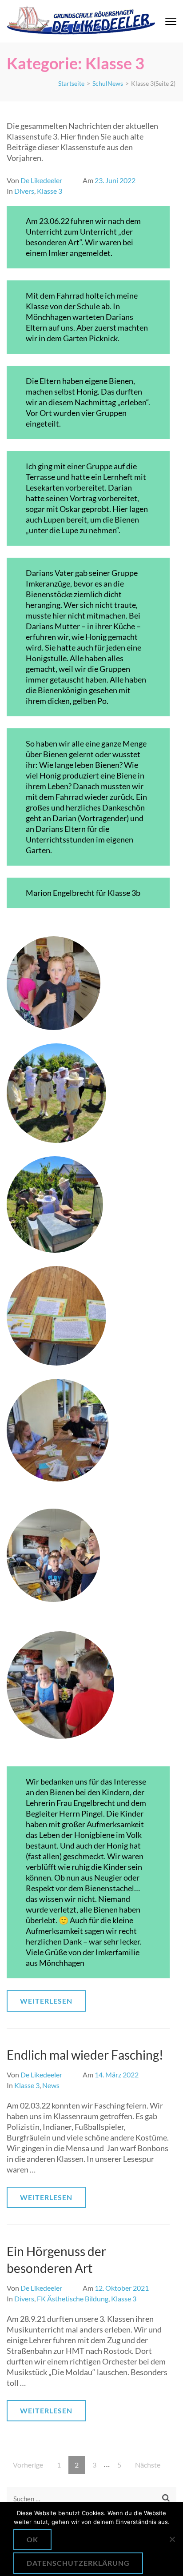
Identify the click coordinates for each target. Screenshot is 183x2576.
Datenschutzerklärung (78, 2563)
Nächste (148, 2465)
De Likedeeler (41, 180)
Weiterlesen (46, 2001)
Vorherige (28, 2465)
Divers (24, 191)
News (51, 2085)
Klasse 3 (50, 191)
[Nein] (172, 2539)
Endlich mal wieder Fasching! (85, 2055)
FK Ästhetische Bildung (73, 2298)
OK (32, 2539)
